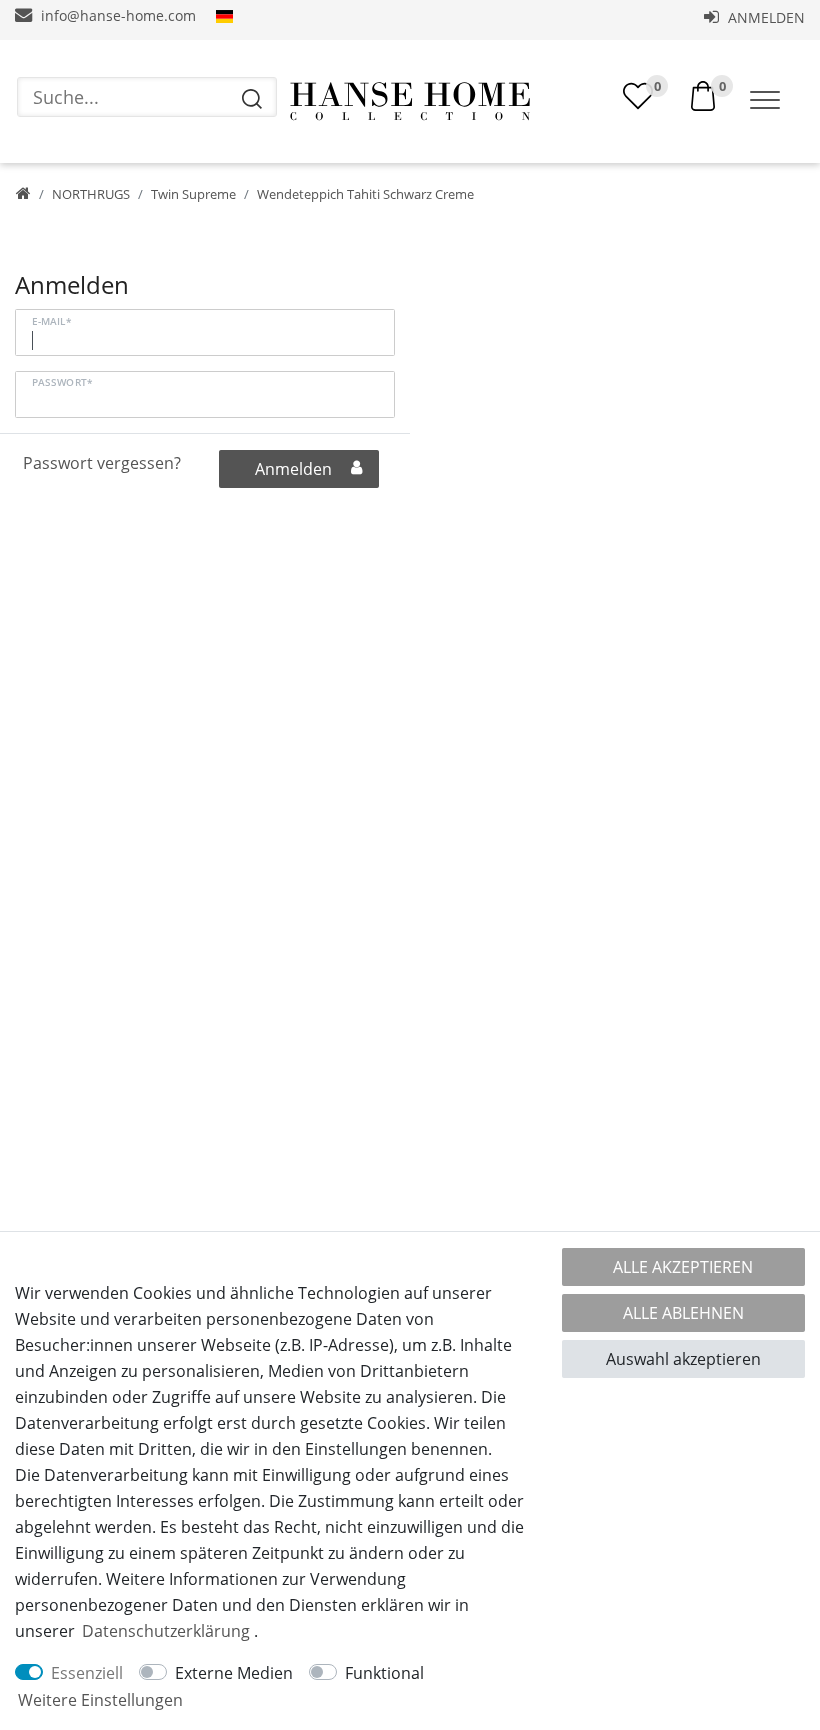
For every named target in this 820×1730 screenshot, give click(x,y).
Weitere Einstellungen (100, 1700)
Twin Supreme (193, 194)
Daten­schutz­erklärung (166, 1631)
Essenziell (87, 1673)
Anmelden (764, 17)
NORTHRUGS (91, 194)
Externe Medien (234, 1673)
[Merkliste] (638, 96)
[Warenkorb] (703, 94)
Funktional (384, 1673)
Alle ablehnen (683, 1313)
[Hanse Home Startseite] (410, 101)
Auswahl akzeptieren (683, 1359)
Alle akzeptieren (683, 1267)
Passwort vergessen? (102, 463)
